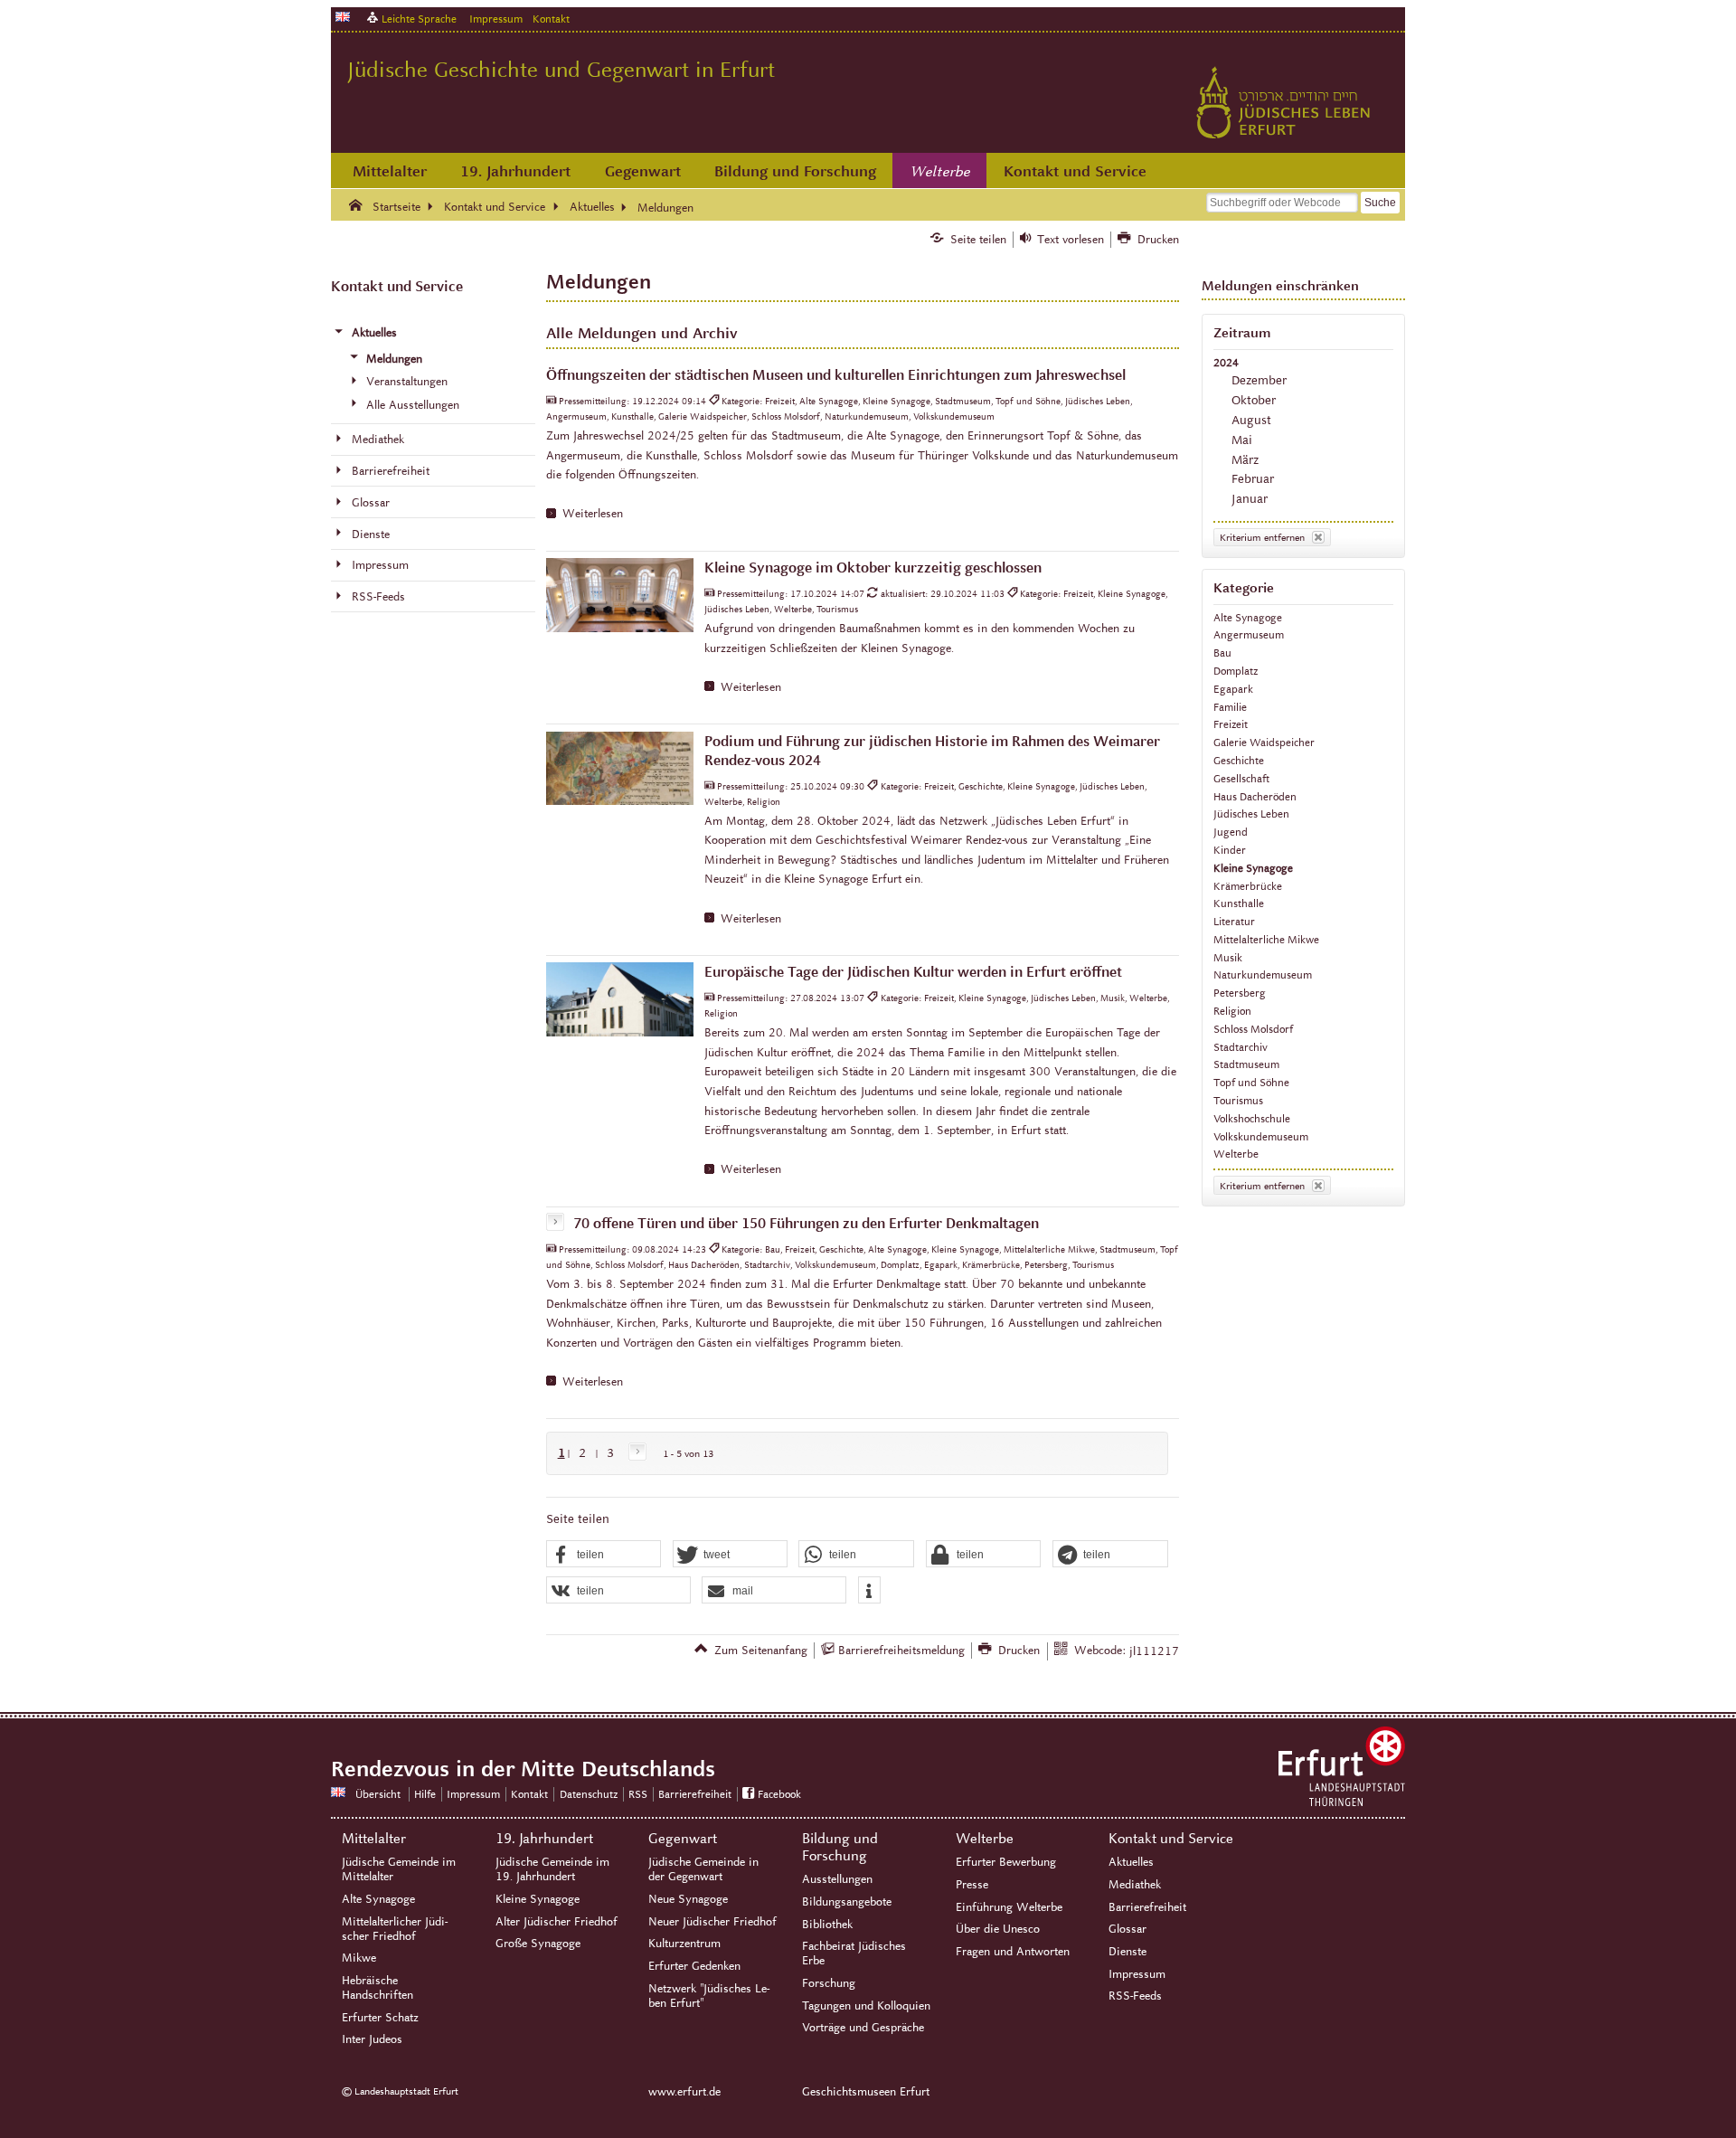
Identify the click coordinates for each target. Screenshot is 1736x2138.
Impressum (496, 19)
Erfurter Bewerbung (1006, 1862)
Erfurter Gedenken (694, 1966)
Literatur (1234, 921)
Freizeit (1231, 724)
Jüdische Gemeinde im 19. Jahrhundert (552, 1869)
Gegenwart (643, 171)
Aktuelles (1131, 1862)
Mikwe (359, 1958)
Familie (1230, 707)
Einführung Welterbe (1009, 1907)
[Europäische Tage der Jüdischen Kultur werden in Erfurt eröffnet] (620, 999)
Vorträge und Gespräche (863, 2028)
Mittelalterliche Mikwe (1266, 939)
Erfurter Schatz (380, 2018)
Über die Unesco (998, 1929)
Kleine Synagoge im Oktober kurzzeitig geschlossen (873, 568)
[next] (634, 1453)
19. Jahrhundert (515, 171)
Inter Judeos (372, 2039)
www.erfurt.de (684, 2092)
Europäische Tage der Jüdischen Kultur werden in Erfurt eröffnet (913, 972)
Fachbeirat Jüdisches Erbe (854, 1954)
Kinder (1230, 850)
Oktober (1254, 400)
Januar (1250, 499)
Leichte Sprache (419, 19)
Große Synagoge (538, 1944)
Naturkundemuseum (1263, 974)
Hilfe (425, 1794)
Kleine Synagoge (1253, 868)
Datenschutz (589, 1794)
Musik (1228, 957)
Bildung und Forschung (795, 171)
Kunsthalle (1239, 903)
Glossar (1127, 1929)
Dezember (1259, 380)
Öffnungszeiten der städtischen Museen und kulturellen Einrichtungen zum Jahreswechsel (836, 375)
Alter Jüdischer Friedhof (557, 1922)
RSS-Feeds (1135, 1996)
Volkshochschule (1252, 1118)
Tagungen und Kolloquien (866, 2006)
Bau (1222, 653)
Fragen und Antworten (1013, 1952)
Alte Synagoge (1248, 617)
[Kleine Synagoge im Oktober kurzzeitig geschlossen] (620, 595)
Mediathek (1135, 1885)
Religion (1232, 1011)
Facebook (779, 1794)
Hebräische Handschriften (377, 1988)
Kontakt (551, 19)
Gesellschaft (1241, 778)
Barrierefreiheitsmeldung (901, 1651)
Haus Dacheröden (1255, 796)
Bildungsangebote (847, 1902)
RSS (638, 1794)
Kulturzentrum (684, 1944)
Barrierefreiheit (695, 1794)
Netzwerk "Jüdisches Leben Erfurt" (709, 1996)
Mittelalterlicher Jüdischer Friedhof (395, 1929)
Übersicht (378, 1794)
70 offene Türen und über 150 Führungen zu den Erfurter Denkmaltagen (806, 1223)
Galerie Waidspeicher (1264, 742)
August (1251, 420)
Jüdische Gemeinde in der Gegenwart (703, 1869)
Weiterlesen (593, 514)
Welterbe (940, 172)
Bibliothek (827, 1925)
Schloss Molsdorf (1253, 1029)
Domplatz (1236, 671)
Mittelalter (390, 171)
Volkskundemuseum (1261, 1136)
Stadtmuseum (1246, 1064)
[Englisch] (343, 17)
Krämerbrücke (1248, 886)
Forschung (829, 1983)
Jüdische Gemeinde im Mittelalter (399, 1869)
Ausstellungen (837, 1879)
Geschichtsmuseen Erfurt (866, 2092)
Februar (1253, 479)
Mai (1242, 440)
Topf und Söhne (1251, 1082)
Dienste (1127, 1952)
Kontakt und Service (1075, 171)
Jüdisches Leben (1251, 814)
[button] (604, 1555)
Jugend (1231, 832)
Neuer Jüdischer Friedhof (712, 1922)
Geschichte (1239, 760)
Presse (972, 1885)
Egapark (1233, 689)
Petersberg (1240, 993)
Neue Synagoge (688, 1899)
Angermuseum (1249, 634)
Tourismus (1238, 1100)
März (1245, 460)
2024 (1226, 362)
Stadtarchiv (1241, 1047)
